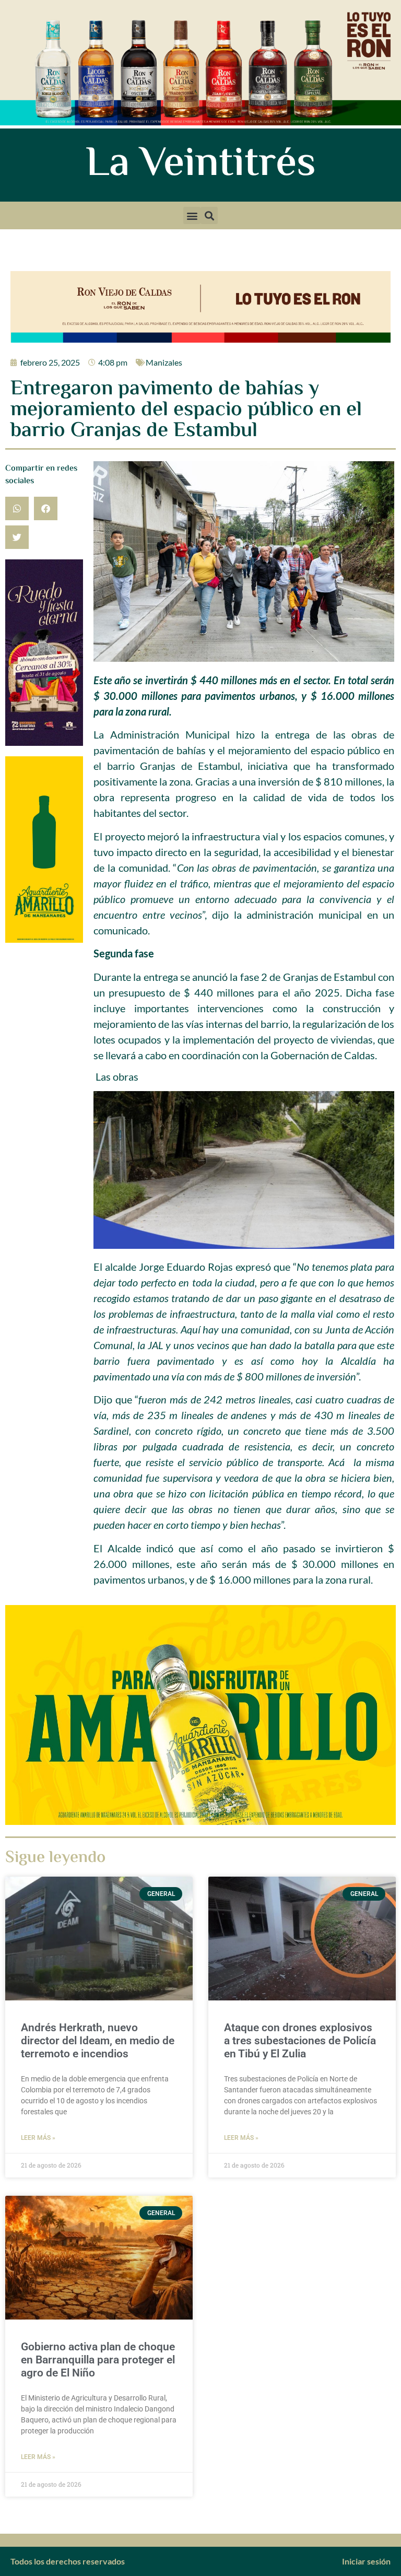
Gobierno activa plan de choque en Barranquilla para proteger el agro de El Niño (98, 2360)
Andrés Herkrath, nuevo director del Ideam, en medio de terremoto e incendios (98, 2041)
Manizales (164, 362)
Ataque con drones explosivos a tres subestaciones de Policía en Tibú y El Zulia (300, 2041)
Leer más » (38, 2138)
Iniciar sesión (366, 2561)
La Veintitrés (201, 165)
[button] (192, 215)
